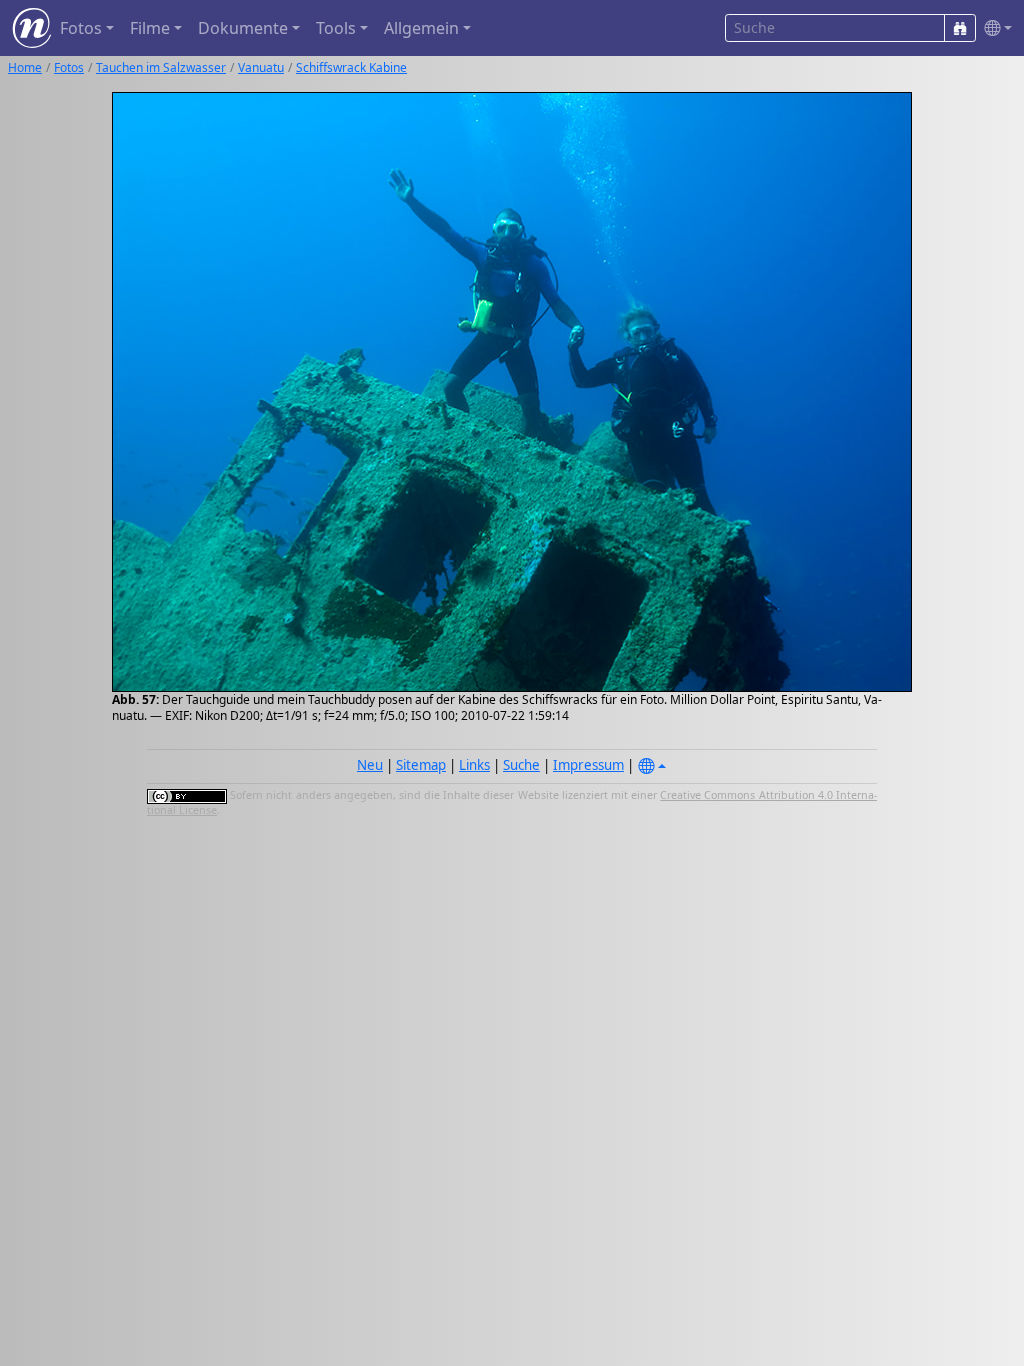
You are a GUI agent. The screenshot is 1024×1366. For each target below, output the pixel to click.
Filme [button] (150, 28)
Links (474, 765)
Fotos (69, 67)
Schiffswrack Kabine (351, 67)
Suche (521, 765)
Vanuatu (261, 67)
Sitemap (421, 765)
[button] (994, 28)
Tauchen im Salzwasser (161, 67)
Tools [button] (336, 28)
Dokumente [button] (243, 28)
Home (25, 67)
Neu (370, 765)
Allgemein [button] (421, 28)
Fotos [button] (81, 28)
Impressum (588, 765)
